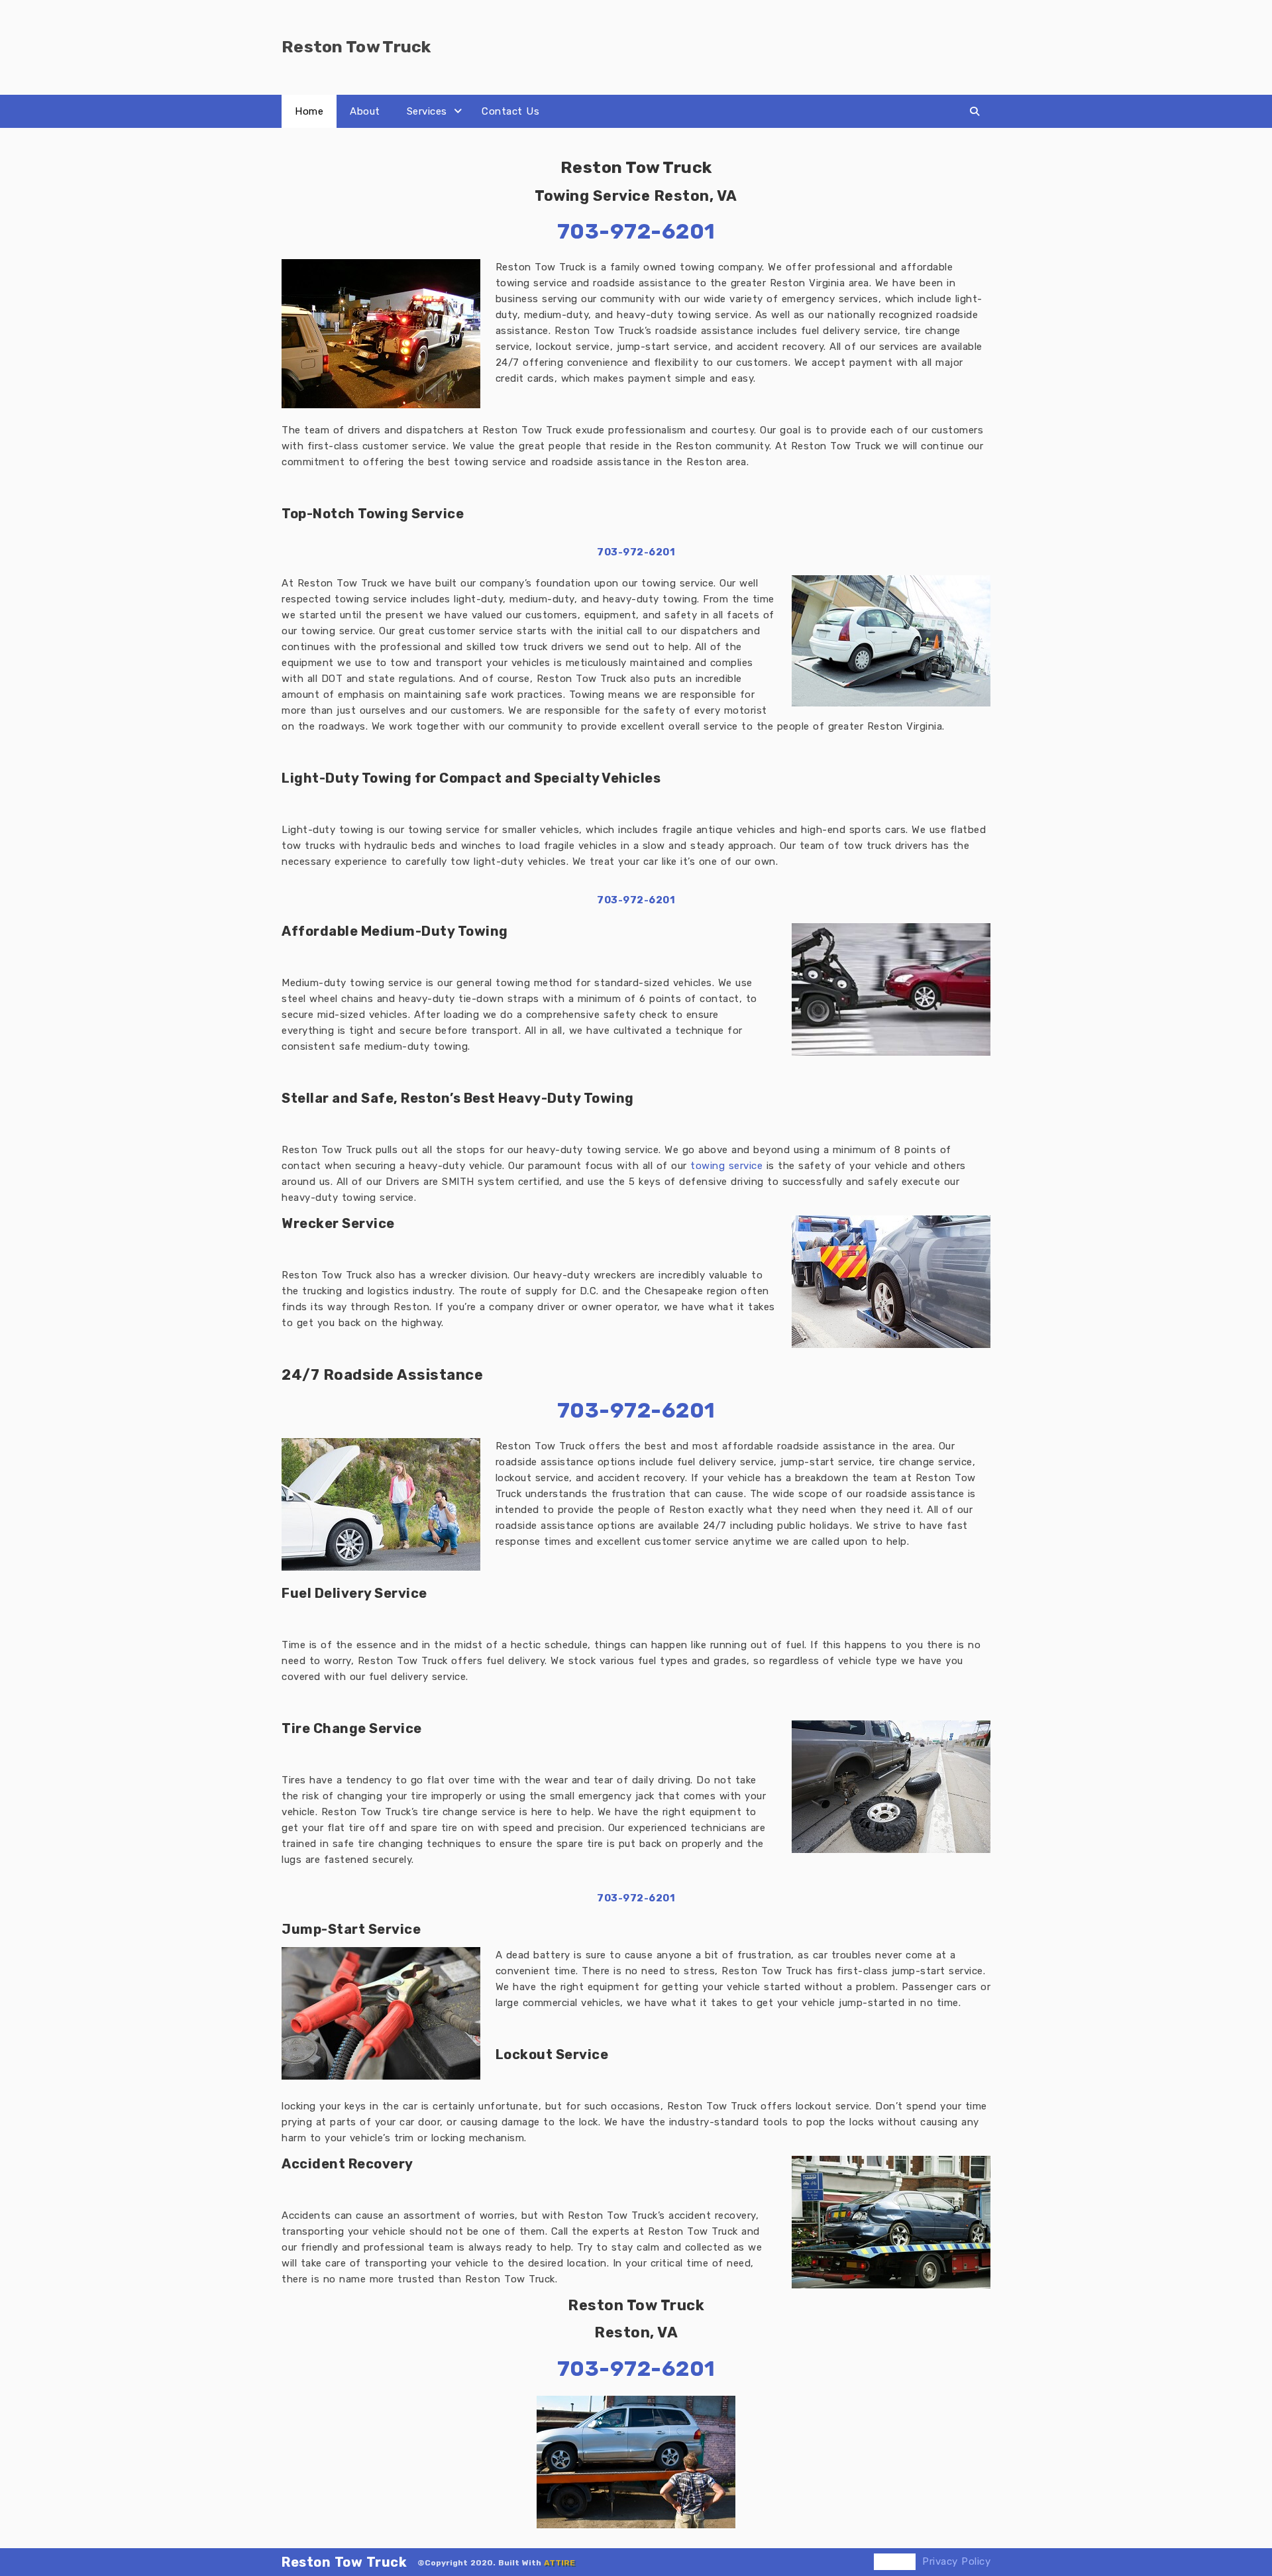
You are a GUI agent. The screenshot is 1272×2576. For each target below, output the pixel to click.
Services (427, 111)
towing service (726, 1166)
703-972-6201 (636, 552)
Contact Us (510, 111)
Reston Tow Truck (344, 2562)
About (365, 111)
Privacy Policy (956, 2561)
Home (309, 111)
